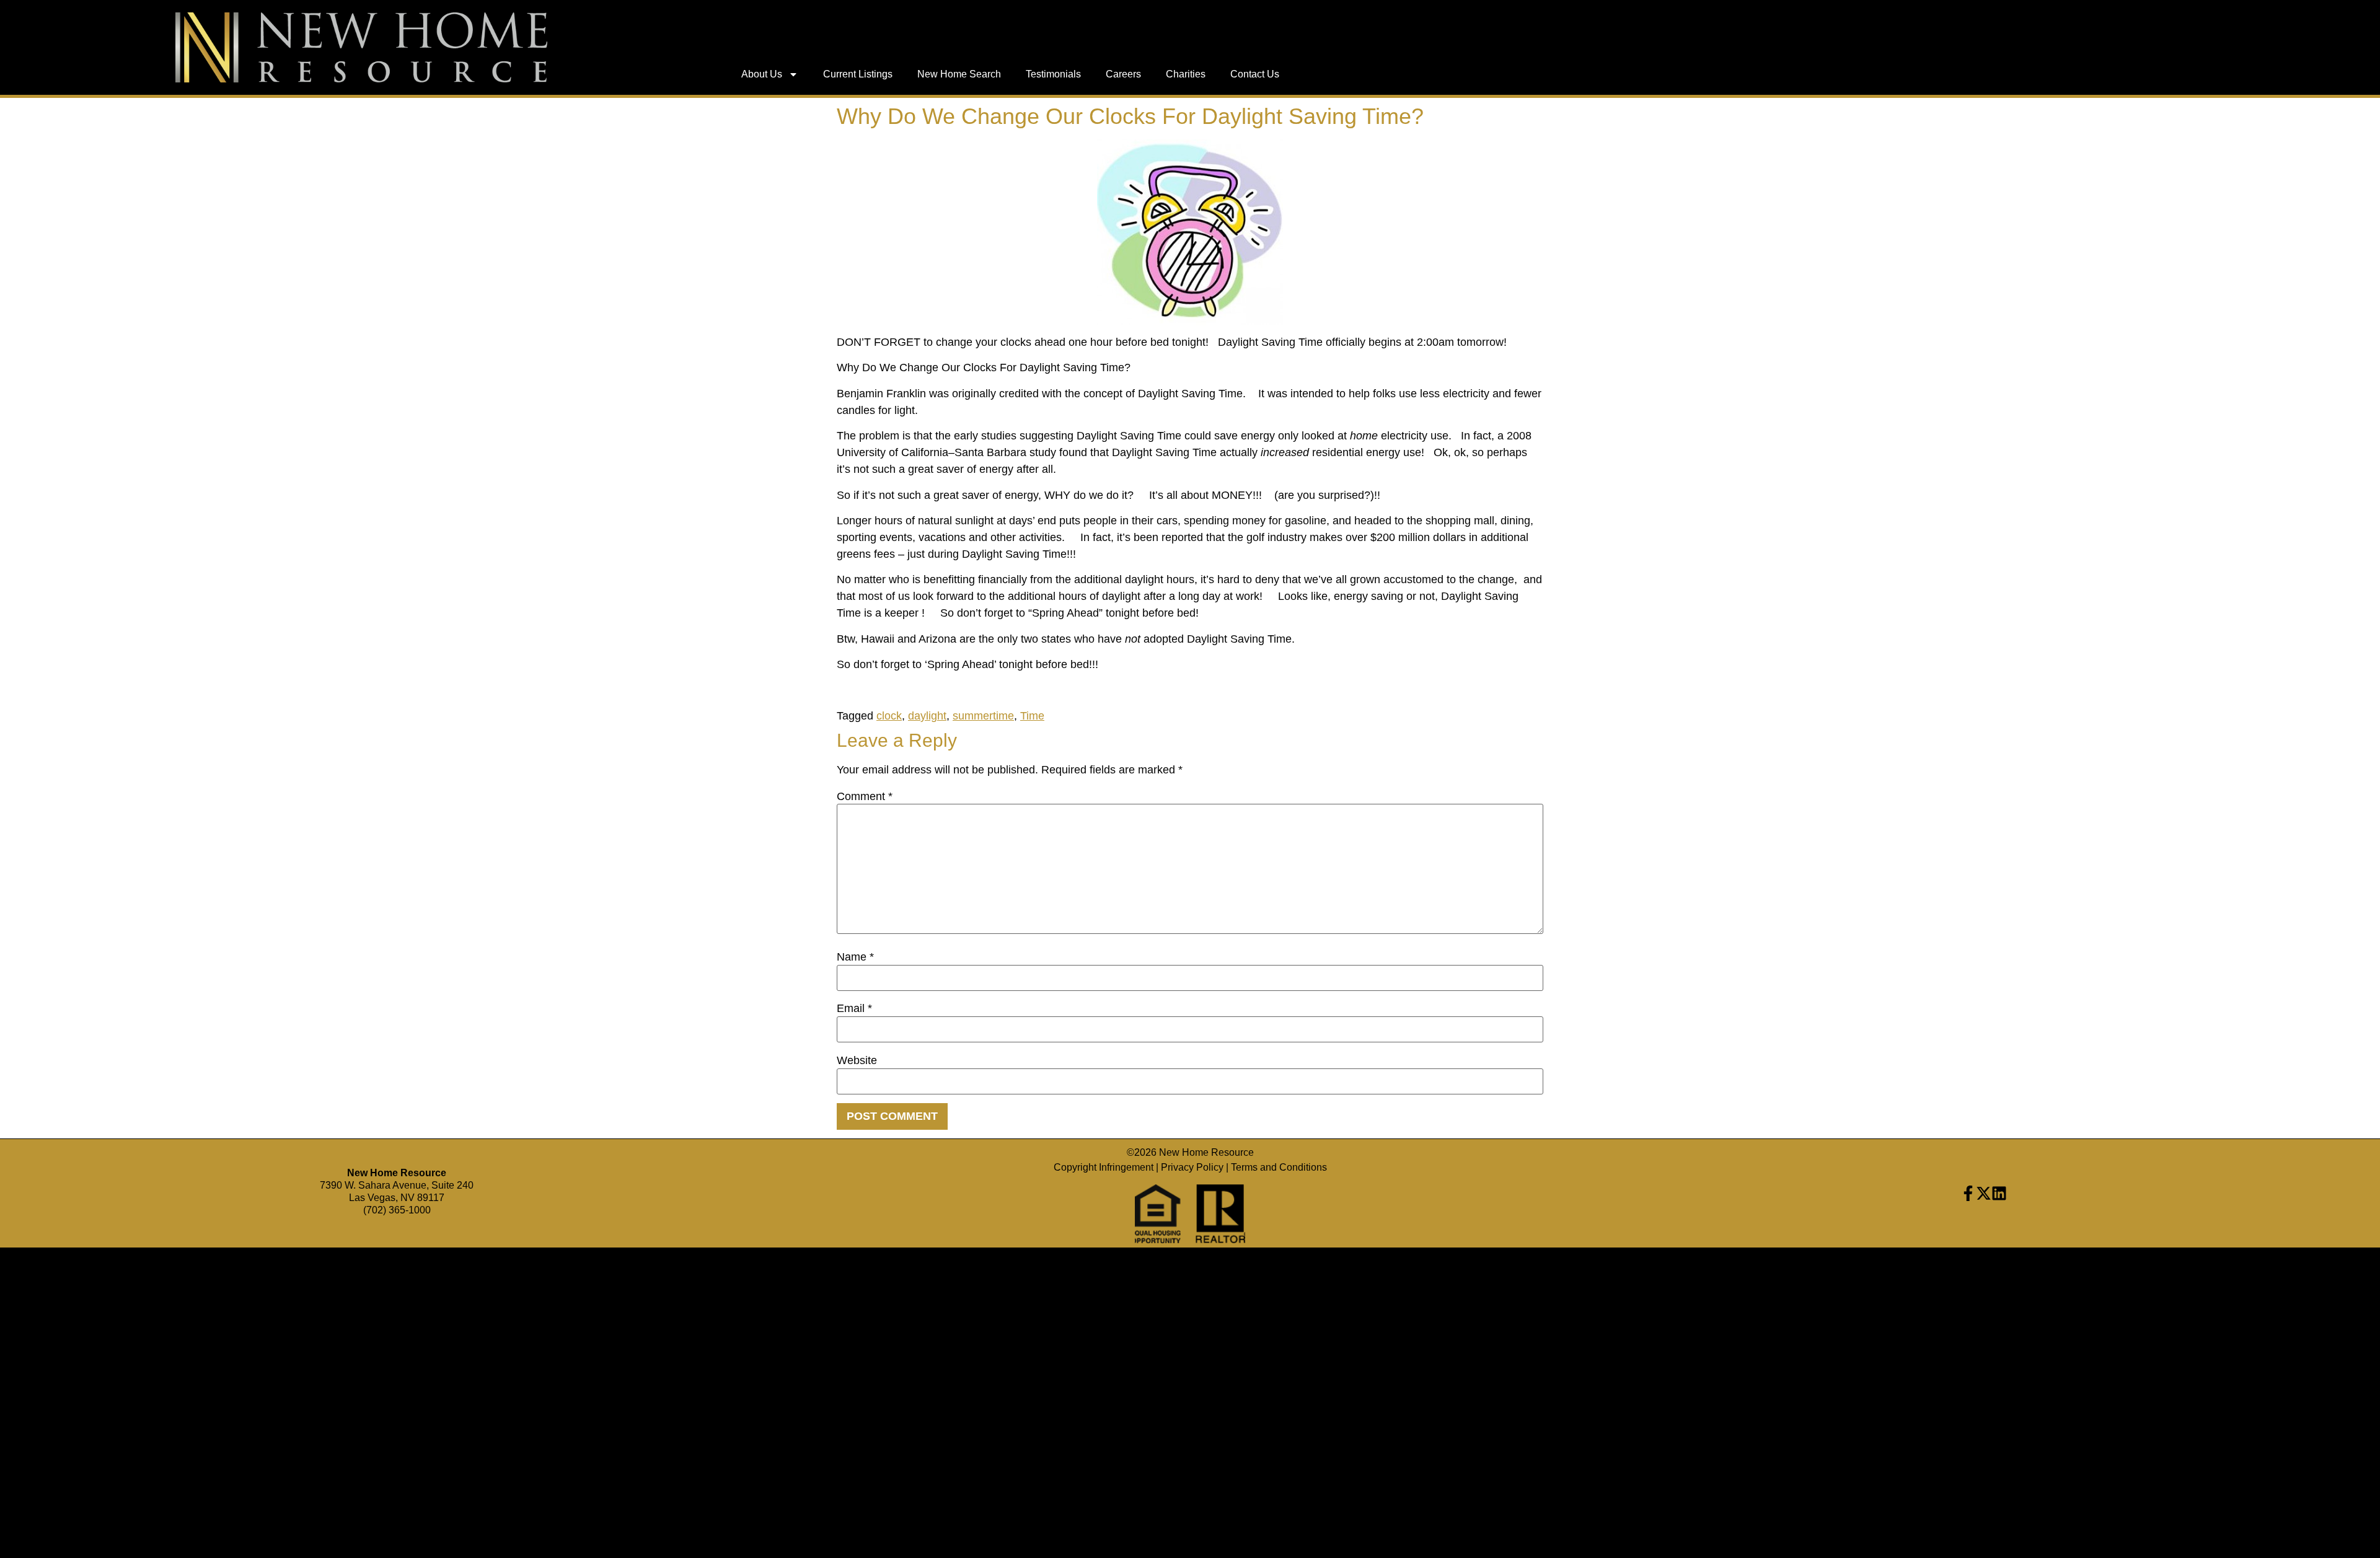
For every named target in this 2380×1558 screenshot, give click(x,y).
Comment (865, 796)
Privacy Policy (1192, 1167)
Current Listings (858, 74)
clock (889, 716)
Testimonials (1053, 74)
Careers (1123, 74)
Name (855, 957)
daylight (927, 716)
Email (854, 1008)
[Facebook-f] (1968, 1193)
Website (857, 1060)
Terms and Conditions (1279, 1167)
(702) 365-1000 (397, 1210)
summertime (983, 716)
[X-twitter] (1984, 1193)
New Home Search (959, 74)
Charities (1186, 74)
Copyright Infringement (1104, 1167)
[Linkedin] (1999, 1193)
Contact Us (1255, 74)
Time (1032, 716)
